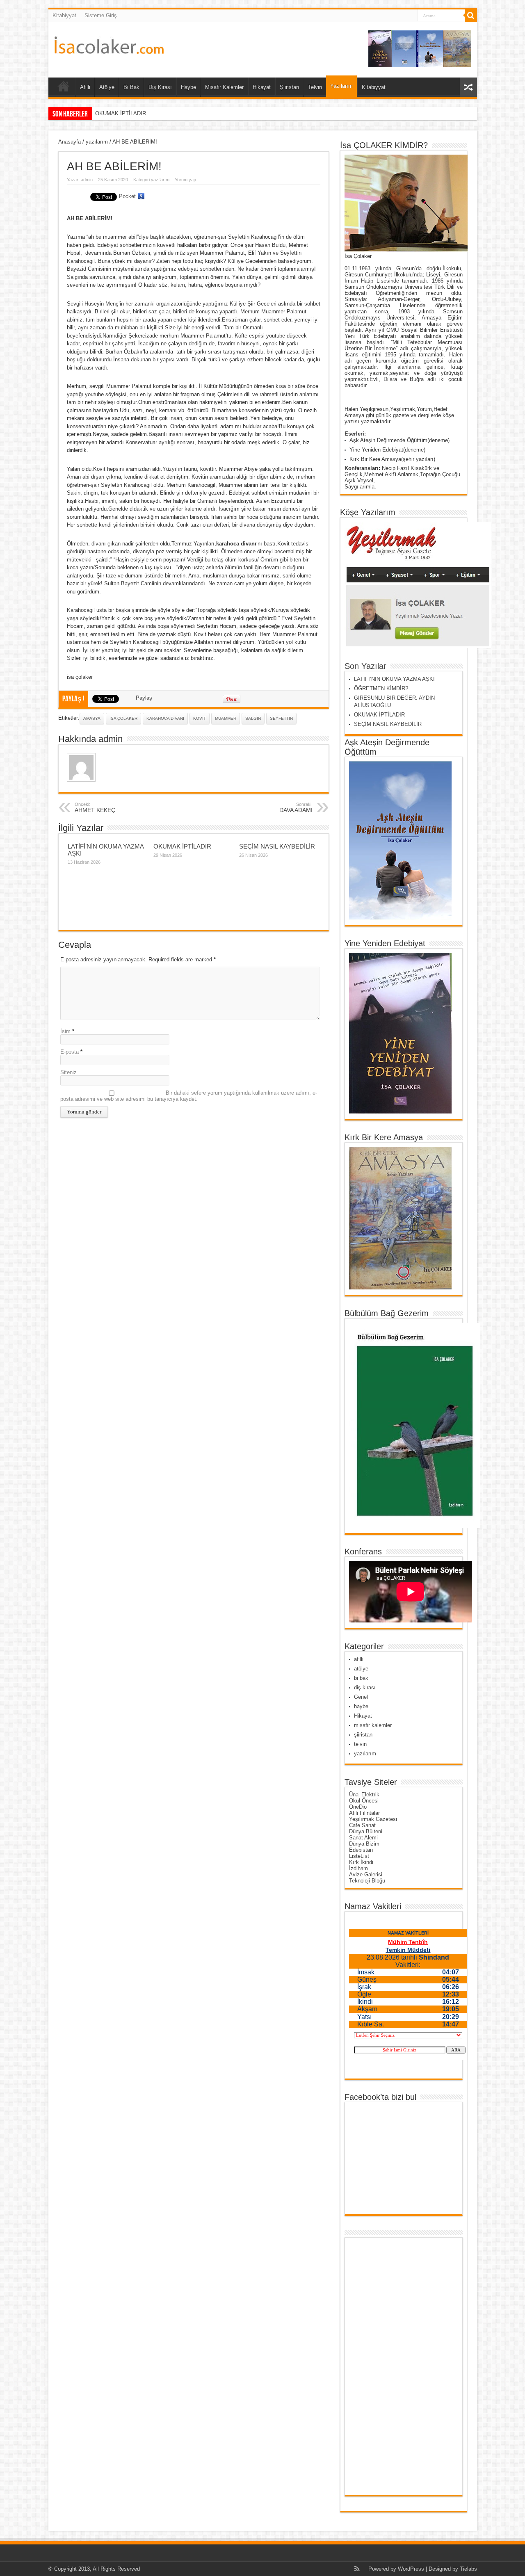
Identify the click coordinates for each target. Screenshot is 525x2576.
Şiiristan (289, 87)
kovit (200, 718)
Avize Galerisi (366, 1874)
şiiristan (363, 1735)
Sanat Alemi (363, 1838)
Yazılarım (341, 86)
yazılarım (97, 142)
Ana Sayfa (64, 88)
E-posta (70, 1052)
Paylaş (144, 698)
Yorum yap (185, 180)
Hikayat (262, 87)
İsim (65, 1031)
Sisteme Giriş (101, 15)
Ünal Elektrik (364, 1795)
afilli (359, 1659)
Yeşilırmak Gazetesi (373, 1819)
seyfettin (281, 718)
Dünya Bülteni (366, 1831)
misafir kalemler (373, 1725)
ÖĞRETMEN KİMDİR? (381, 688)
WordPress (411, 2569)
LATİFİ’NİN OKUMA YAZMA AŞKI (394, 679)
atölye (361, 1669)
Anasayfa (70, 142)
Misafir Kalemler (224, 87)
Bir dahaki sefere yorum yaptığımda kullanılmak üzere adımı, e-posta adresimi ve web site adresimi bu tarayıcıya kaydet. (189, 1096)
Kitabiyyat (64, 15)
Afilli (85, 87)
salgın (253, 718)
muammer (226, 718)
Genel (361, 1697)
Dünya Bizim (364, 1844)
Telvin (315, 87)
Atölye (107, 87)
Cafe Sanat (362, 1825)
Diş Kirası (160, 87)
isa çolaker (123, 718)
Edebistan (361, 1850)
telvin (360, 1744)
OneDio (358, 1807)
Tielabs (468, 2569)
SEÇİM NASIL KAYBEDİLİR (129, 113)
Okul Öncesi (364, 1801)
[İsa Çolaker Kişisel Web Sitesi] (109, 48)
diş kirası (365, 1687)
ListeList (359, 1856)
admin (87, 180)
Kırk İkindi (361, 1862)
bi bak (361, 1678)
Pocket (127, 196)
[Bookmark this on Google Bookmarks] (141, 196)
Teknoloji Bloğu (367, 1881)
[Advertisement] (381, 2366)
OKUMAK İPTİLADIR (182, 846)
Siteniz (68, 1072)
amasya (92, 718)
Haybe (188, 87)
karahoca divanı (165, 718)
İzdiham (358, 1868)
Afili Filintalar (364, 1813)
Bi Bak (131, 87)
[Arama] (471, 16)
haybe (361, 1706)
